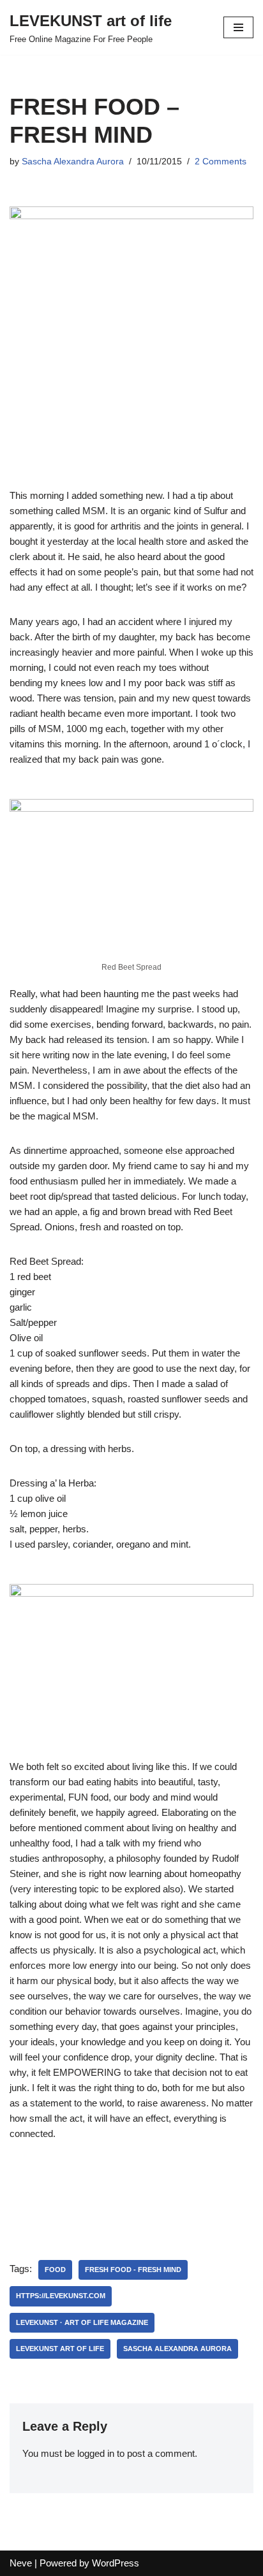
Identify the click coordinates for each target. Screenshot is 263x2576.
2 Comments (221, 162)
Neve (21, 2563)
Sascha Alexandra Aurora (73, 162)
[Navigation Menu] (238, 27)
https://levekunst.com (61, 2296)
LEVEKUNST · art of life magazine (82, 2322)
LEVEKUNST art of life (60, 2349)
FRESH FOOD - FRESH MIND (133, 2270)
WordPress (116, 2563)
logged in (96, 2453)
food (55, 2270)
